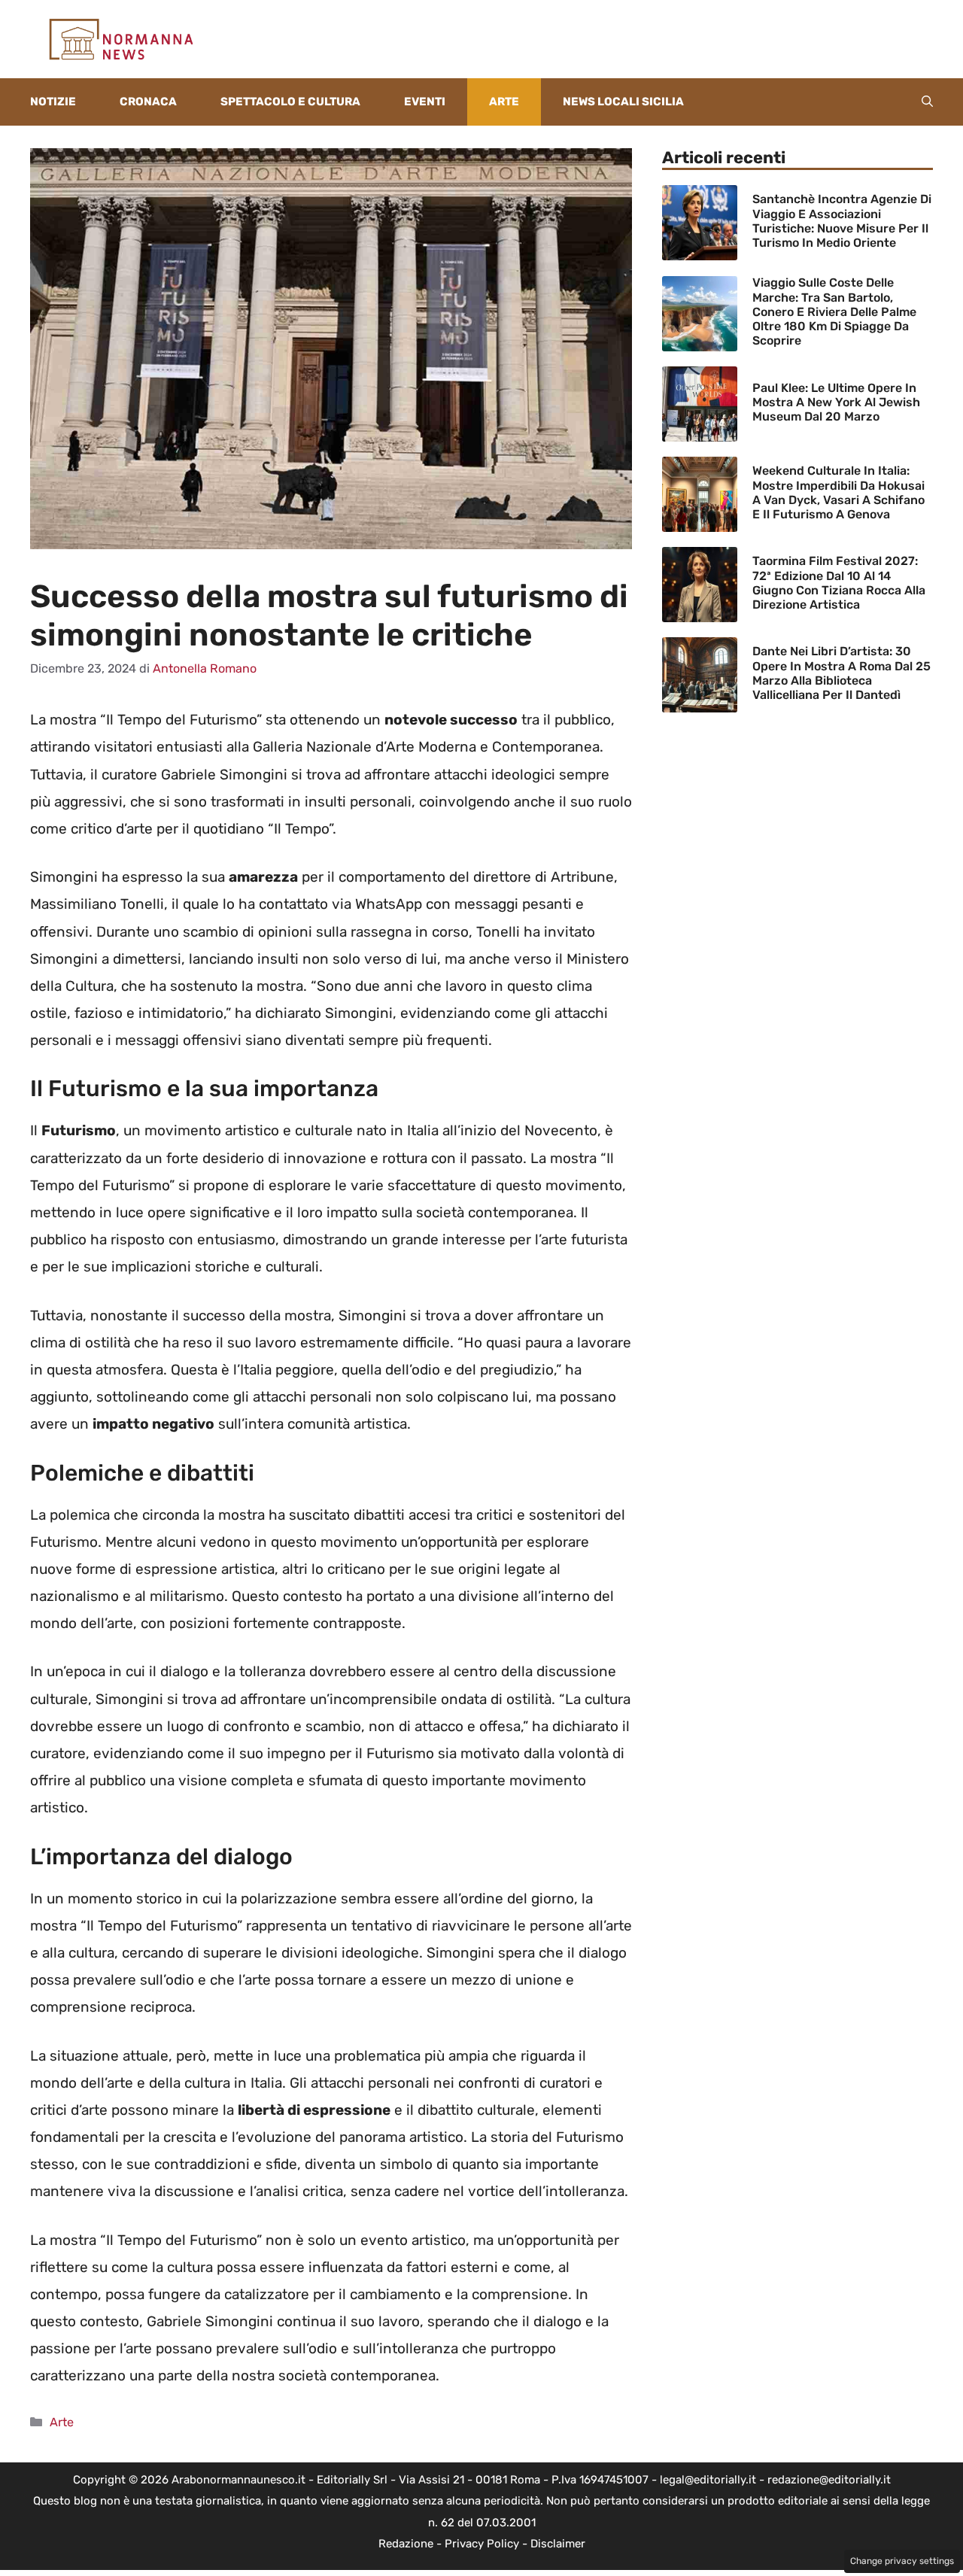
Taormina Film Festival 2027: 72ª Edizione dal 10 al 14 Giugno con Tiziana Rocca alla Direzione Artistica (839, 583)
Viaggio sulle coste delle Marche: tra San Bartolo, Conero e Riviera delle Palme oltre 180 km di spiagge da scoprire (834, 311)
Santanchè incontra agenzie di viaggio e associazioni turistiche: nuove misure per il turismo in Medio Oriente (842, 221)
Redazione (406, 2544)
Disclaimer (558, 2544)
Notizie (53, 102)
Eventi (425, 102)
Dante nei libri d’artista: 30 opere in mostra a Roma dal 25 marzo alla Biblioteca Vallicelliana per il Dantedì (841, 673)
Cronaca (148, 102)
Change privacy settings (902, 2561)
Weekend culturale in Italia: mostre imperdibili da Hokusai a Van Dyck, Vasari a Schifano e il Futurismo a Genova (838, 492)
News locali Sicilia (623, 102)
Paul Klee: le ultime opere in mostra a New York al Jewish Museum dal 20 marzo (836, 402)
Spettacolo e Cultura (290, 102)
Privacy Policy (482, 2544)
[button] (927, 102)
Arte (504, 102)
